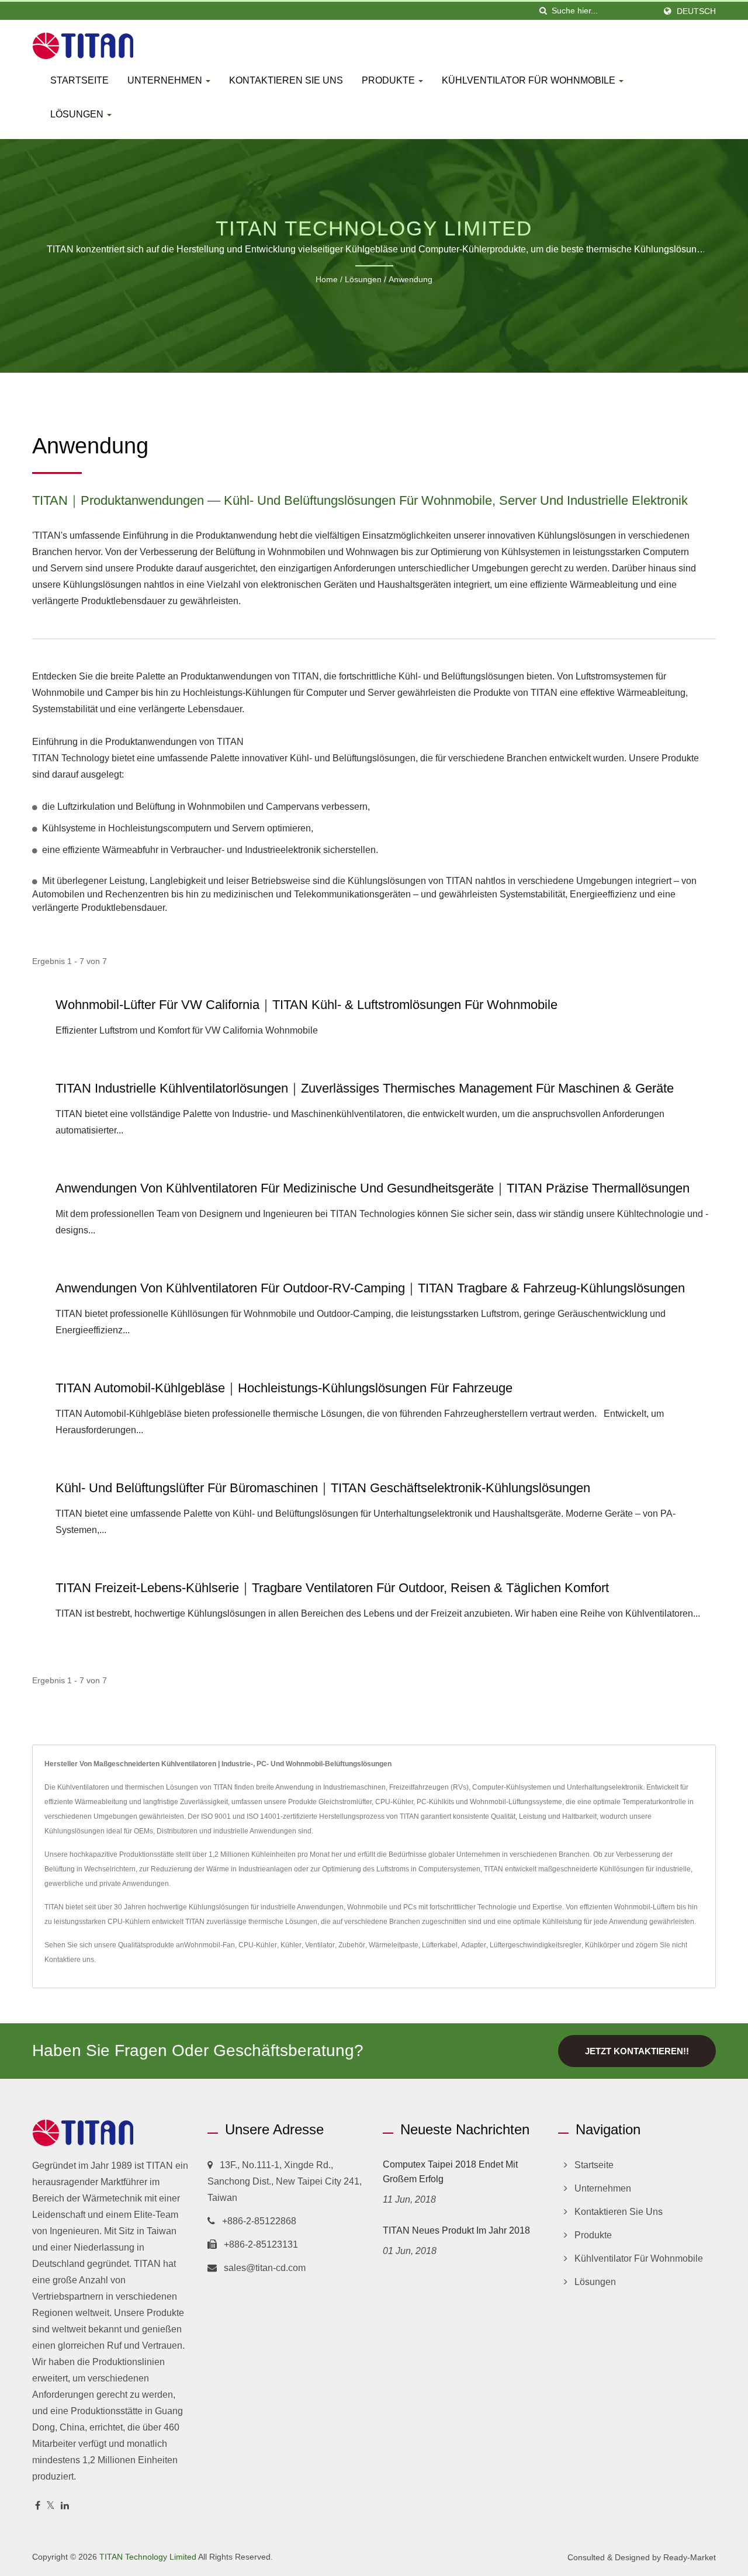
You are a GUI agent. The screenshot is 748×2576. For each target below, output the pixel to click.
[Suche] (543, 11)
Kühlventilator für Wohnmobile (530, 80)
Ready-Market (690, 2557)
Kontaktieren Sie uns (286, 80)
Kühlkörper (602, 1945)
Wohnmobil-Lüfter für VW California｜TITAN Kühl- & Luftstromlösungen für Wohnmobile (307, 1005)
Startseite (79, 80)
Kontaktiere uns (69, 1960)
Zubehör (352, 1945)
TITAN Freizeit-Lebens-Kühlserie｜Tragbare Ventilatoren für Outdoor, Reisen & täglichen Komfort (332, 1588)
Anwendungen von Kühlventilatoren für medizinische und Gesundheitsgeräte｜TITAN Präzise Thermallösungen (373, 1188)
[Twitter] (51, 2506)
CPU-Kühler (258, 1945)
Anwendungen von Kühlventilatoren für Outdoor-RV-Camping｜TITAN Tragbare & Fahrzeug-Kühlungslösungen (370, 1288)
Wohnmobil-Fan (209, 1945)
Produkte (389, 80)
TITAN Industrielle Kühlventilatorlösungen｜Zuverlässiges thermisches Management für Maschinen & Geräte (365, 1088)
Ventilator (320, 1945)
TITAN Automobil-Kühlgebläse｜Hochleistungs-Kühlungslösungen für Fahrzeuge (284, 1388)
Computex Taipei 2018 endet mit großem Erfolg (450, 2172)
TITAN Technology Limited (148, 2557)
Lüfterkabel (440, 1945)
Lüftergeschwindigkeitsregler (536, 1945)
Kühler (291, 1945)
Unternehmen (166, 80)
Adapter (474, 1945)
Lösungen (78, 114)
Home (327, 279)
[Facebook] (38, 2506)
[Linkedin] (65, 2506)
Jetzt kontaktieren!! (637, 2051)
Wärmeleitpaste (394, 1945)
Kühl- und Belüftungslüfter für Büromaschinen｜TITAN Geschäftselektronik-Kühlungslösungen (323, 1488)
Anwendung (411, 279)
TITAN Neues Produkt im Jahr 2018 (456, 2230)
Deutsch (696, 11)
